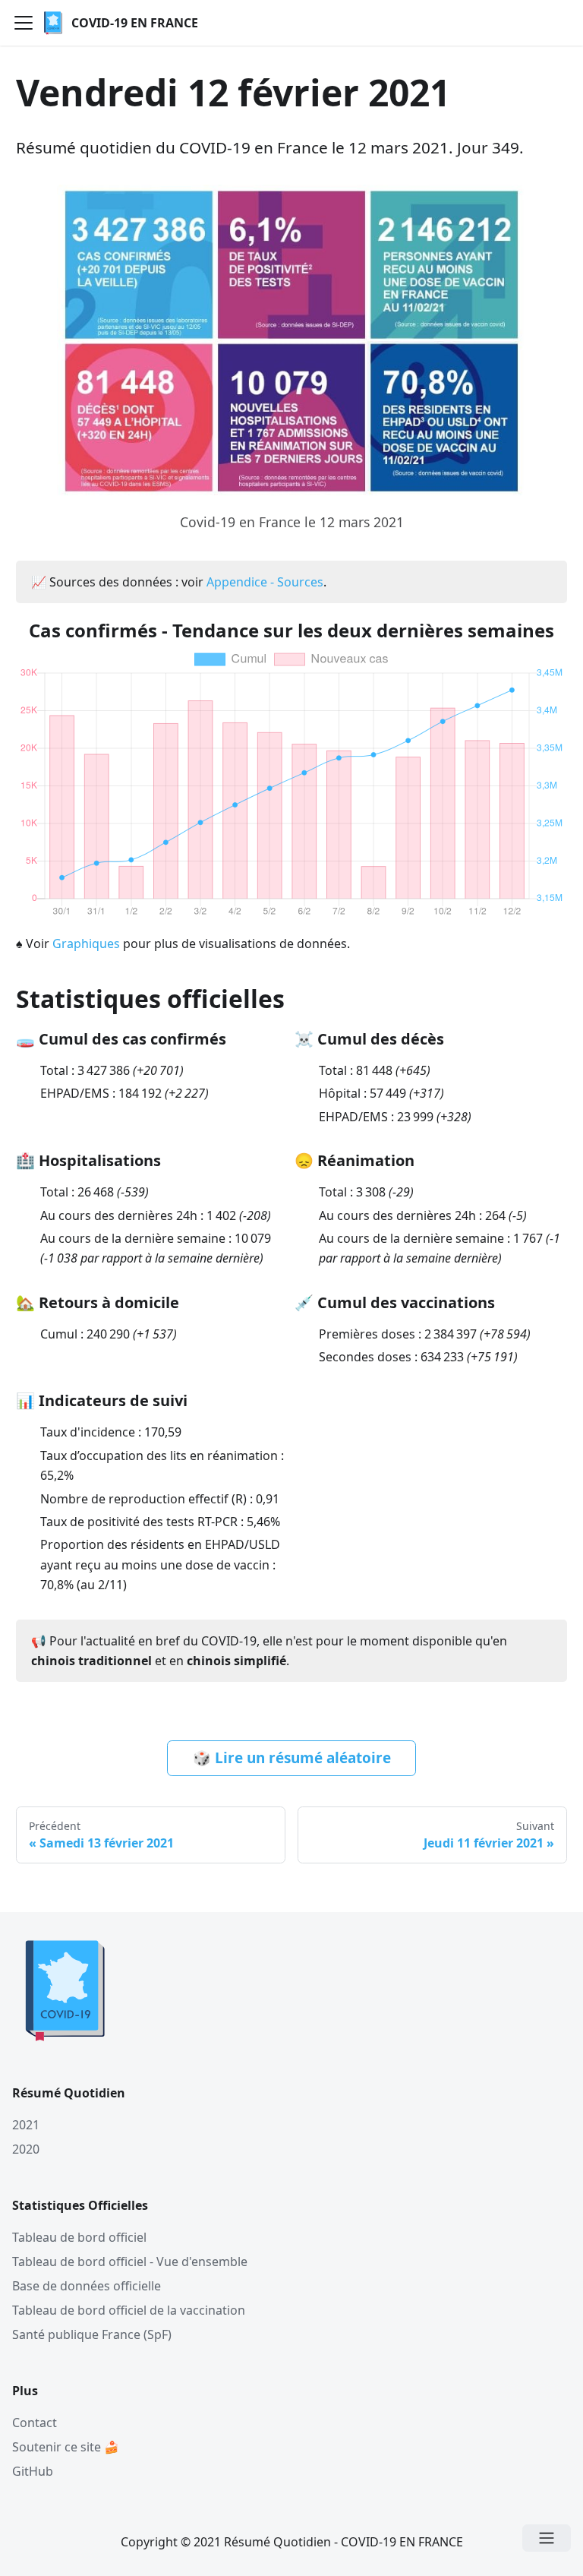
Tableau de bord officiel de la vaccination (129, 2310)
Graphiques (86, 943)
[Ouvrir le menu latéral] (547, 2538)
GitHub (33, 2471)
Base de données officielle (87, 2286)
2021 (26, 2125)
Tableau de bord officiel (79, 2237)
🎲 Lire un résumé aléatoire (292, 1758)
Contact (35, 2423)
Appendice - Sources (265, 582)
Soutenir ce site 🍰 (66, 2447)
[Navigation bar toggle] (24, 23)
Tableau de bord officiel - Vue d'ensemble (130, 2262)
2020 (26, 2149)
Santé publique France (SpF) (92, 2334)
